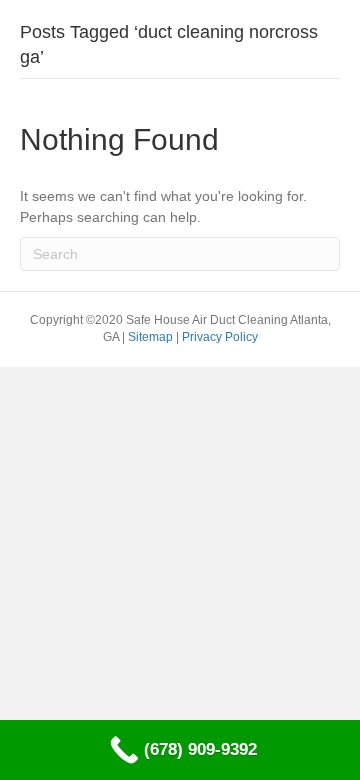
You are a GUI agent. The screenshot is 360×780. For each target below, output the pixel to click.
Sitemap (152, 337)
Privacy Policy (220, 337)
